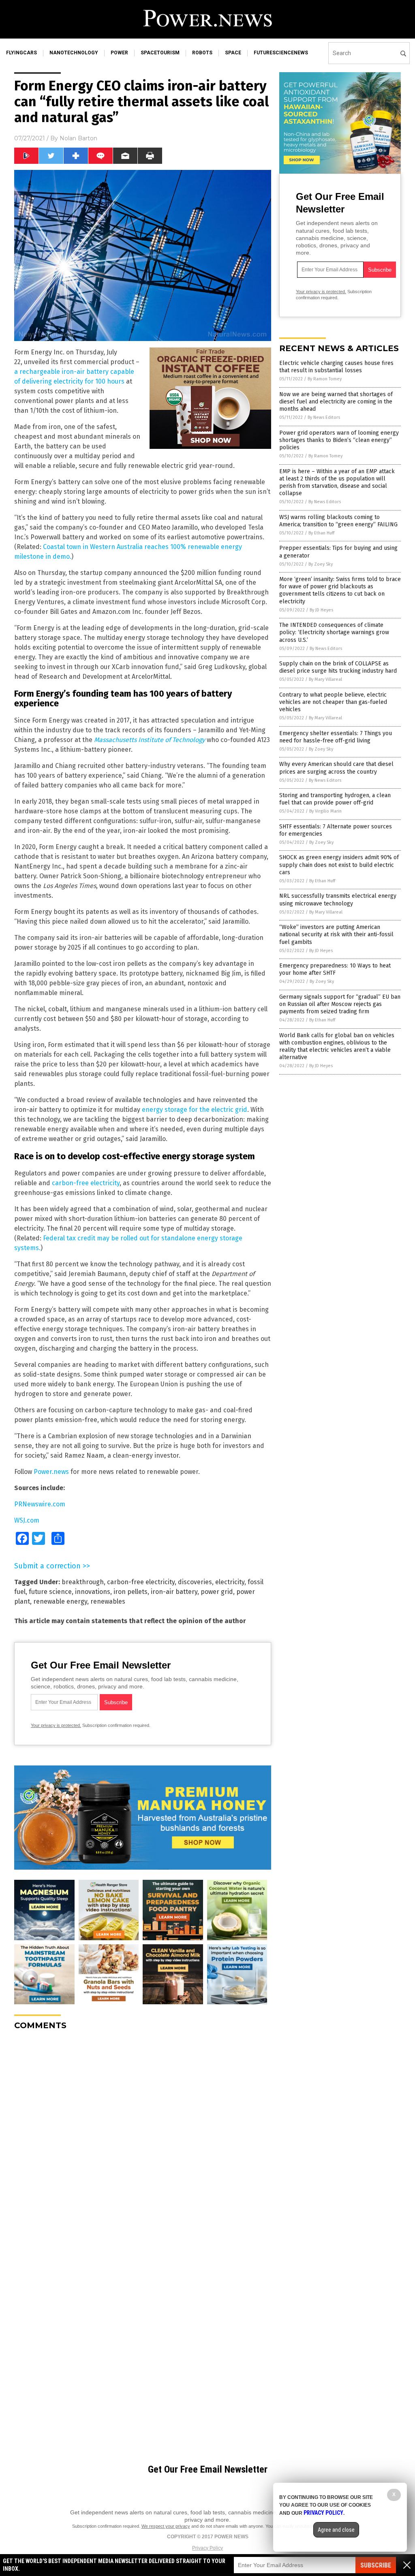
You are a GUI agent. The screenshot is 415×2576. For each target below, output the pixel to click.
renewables (108, 1601)
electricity (230, 1582)
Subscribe (376, 2565)
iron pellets (130, 1592)
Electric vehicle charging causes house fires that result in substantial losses (336, 367)
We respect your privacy (166, 2526)
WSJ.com (27, 1520)
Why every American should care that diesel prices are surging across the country (336, 768)
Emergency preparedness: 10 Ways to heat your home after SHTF (335, 969)
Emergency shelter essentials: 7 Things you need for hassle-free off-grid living (336, 737)
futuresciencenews (281, 53)
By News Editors (324, 417)
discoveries (195, 1582)
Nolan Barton (78, 138)
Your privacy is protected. (56, 1725)
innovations (93, 1592)
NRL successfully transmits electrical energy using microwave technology (338, 900)
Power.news (51, 1472)
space (233, 53)
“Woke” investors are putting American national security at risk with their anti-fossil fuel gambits (336, 934)
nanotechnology (74, 53)
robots (202, 53)
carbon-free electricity (86, 1183)
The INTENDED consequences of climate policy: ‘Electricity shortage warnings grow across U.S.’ (334, 632)
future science (50, 1592)
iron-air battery (174, 1592)
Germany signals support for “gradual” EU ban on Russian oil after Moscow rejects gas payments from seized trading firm (340, 1004)
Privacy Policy (207, 2548)
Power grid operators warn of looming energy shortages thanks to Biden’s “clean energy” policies (339, 440)
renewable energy (60, 1601)
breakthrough (83, 1582)
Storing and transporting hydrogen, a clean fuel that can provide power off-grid (335, 799)
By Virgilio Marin (325, 811)
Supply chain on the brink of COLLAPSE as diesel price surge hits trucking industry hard (338, 667)
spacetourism (160, 53)
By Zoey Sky (321, 564)
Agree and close (336, 2530)
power (119, 53)
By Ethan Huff (321, 533)
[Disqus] (143, 2138)
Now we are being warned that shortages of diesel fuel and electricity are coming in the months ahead (336, 402)
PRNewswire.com (40, 1504)
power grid (217, 1592)
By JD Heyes (321, 610)
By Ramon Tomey (325, 379)
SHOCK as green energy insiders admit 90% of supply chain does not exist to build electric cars (339, 865)
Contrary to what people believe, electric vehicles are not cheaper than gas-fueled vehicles (333, 702)
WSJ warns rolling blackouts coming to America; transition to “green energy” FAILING (338, 521)
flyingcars (21, 53)
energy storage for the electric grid (195, 1110)
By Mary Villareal (325, 679)
